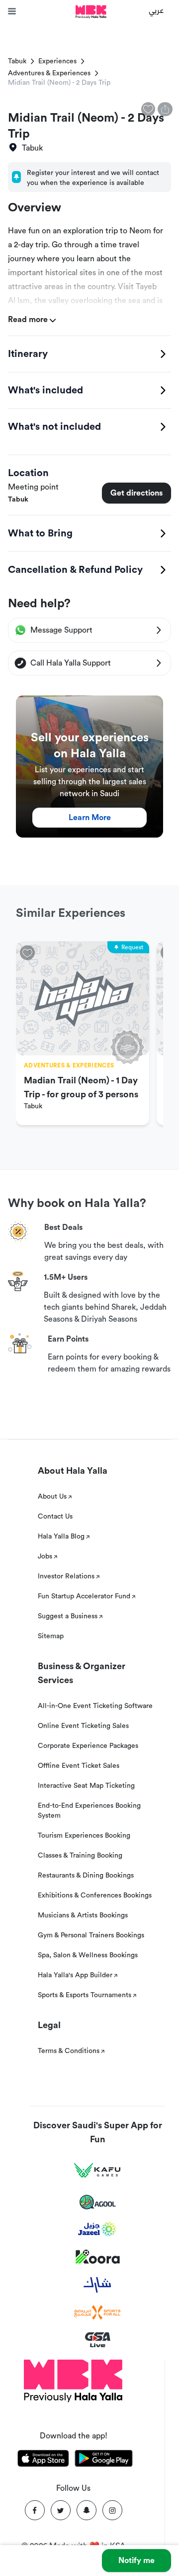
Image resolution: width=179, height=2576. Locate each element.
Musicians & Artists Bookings (83, 1915)
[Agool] (98, 2202)
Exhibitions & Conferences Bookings (95, 1895)
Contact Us (55, 1517)
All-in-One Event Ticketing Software (95, 1706)
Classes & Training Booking (80, 1856)
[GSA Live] (98, 2340)
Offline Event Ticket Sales (79, 1766)
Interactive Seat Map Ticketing (86, 1786)
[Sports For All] (97, 2313)
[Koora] (98, 2257)
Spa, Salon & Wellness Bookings (88, 1955)
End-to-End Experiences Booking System (89, 1811)
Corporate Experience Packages (88, 1746)
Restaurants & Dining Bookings (86, 1876)
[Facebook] (35, 2510)
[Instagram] (112, 2510)
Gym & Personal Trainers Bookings (91, 1935)
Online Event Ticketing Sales (83, 1726)
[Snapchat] (87, 2510)
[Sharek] (97, 2285)
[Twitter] (61, 2510)
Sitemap (51, 1636)
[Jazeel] (97, 2229)
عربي (156, 10)
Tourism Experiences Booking (84, 1836)
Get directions (136, 493)
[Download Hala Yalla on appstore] (43, 2460)
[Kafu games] (97, 2170)
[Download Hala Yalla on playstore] (104, 2460)
